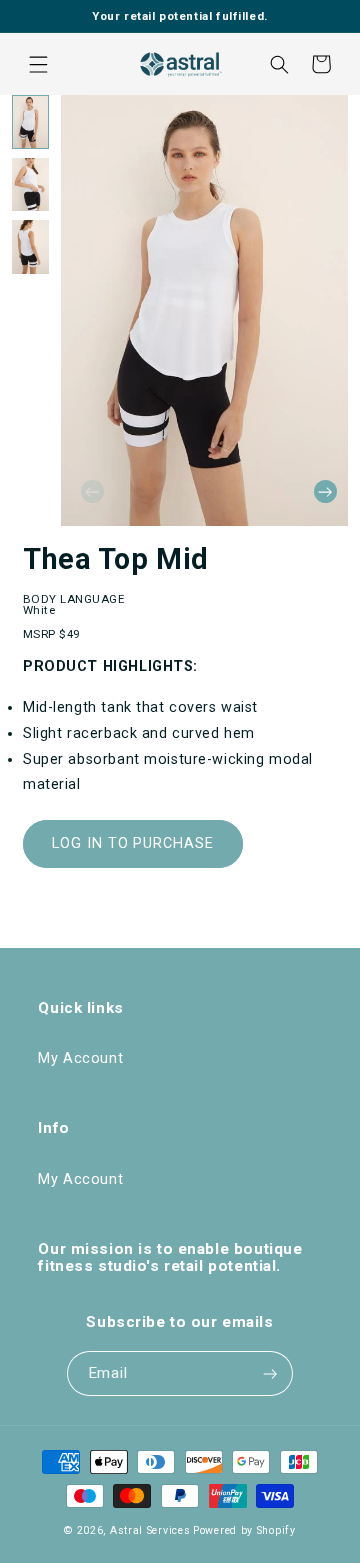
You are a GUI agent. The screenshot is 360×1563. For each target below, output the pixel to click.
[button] (38, 64)
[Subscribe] (270, 1373)
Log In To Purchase (133, 843)
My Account (80, 1058)
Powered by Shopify (244, 1530)
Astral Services (150, 1530)
